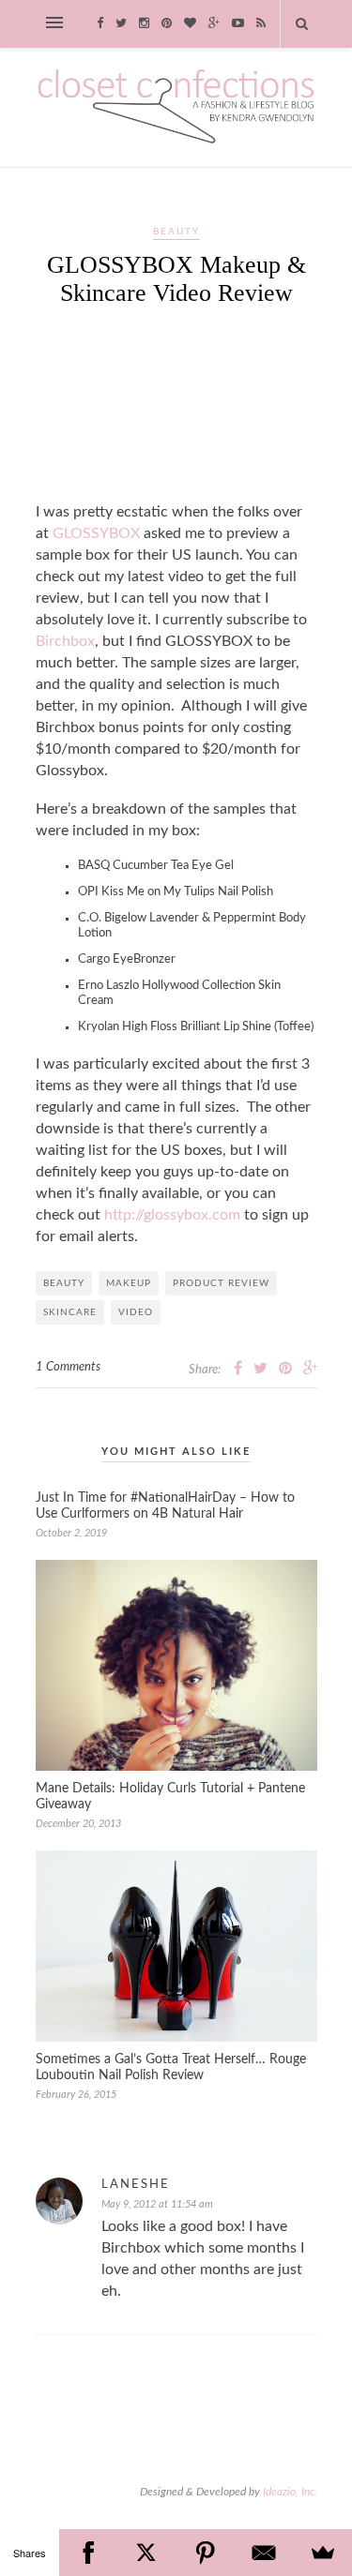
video (136, 1312)
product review (221, 1283)
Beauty (176, 232)
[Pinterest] (206, 2553)
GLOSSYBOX (96, 533)
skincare (70, 1312)
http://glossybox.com (172, 1215)
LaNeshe (136, 2185)
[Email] (264, 2553)
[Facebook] (89, 2553)
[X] (147, 2553)
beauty (64, 1283)
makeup (129, 1283)
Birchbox (65, 641)
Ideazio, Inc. (290, 2492)
